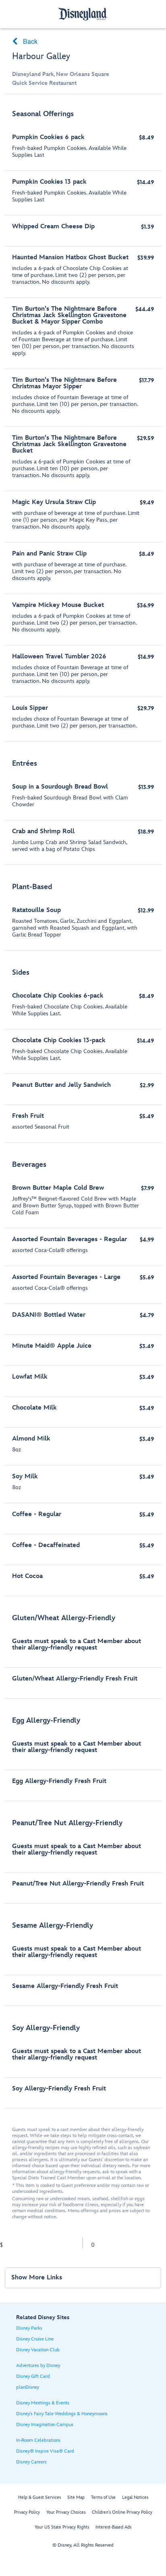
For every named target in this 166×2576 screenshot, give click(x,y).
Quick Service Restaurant (44, 83)
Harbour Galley (41, 56)
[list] (83, 1105)
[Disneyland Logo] (83, 14)
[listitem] (83, 422)
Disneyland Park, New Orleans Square (61, 74)
